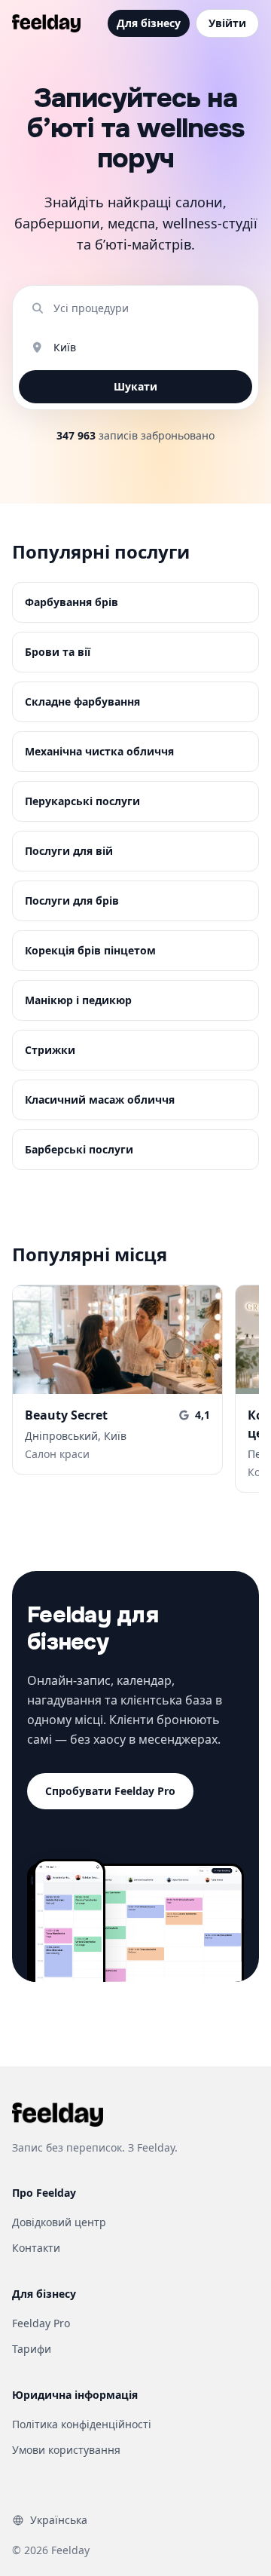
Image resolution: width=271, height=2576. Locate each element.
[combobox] (147, 308)
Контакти (36, 2248)
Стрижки (50, 1050)
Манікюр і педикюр (78, 1000)
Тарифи (32, 2349)
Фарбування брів (72, 602)
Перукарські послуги (82, 801)
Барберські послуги (79, 1149)
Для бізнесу (149, 23)
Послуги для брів (72, 901)
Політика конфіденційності (82, 2424)
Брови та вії (58, 652)
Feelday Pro (41, 2323)
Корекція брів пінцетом (90, 950)
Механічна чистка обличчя (99, 751)
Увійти (227, 23)
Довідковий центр (59, 2222)
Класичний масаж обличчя (100, 1100)
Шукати (135, 386)
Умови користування (66, 2450)
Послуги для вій (69, 851)
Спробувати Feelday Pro (110, 1791)
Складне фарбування (82, 701)
